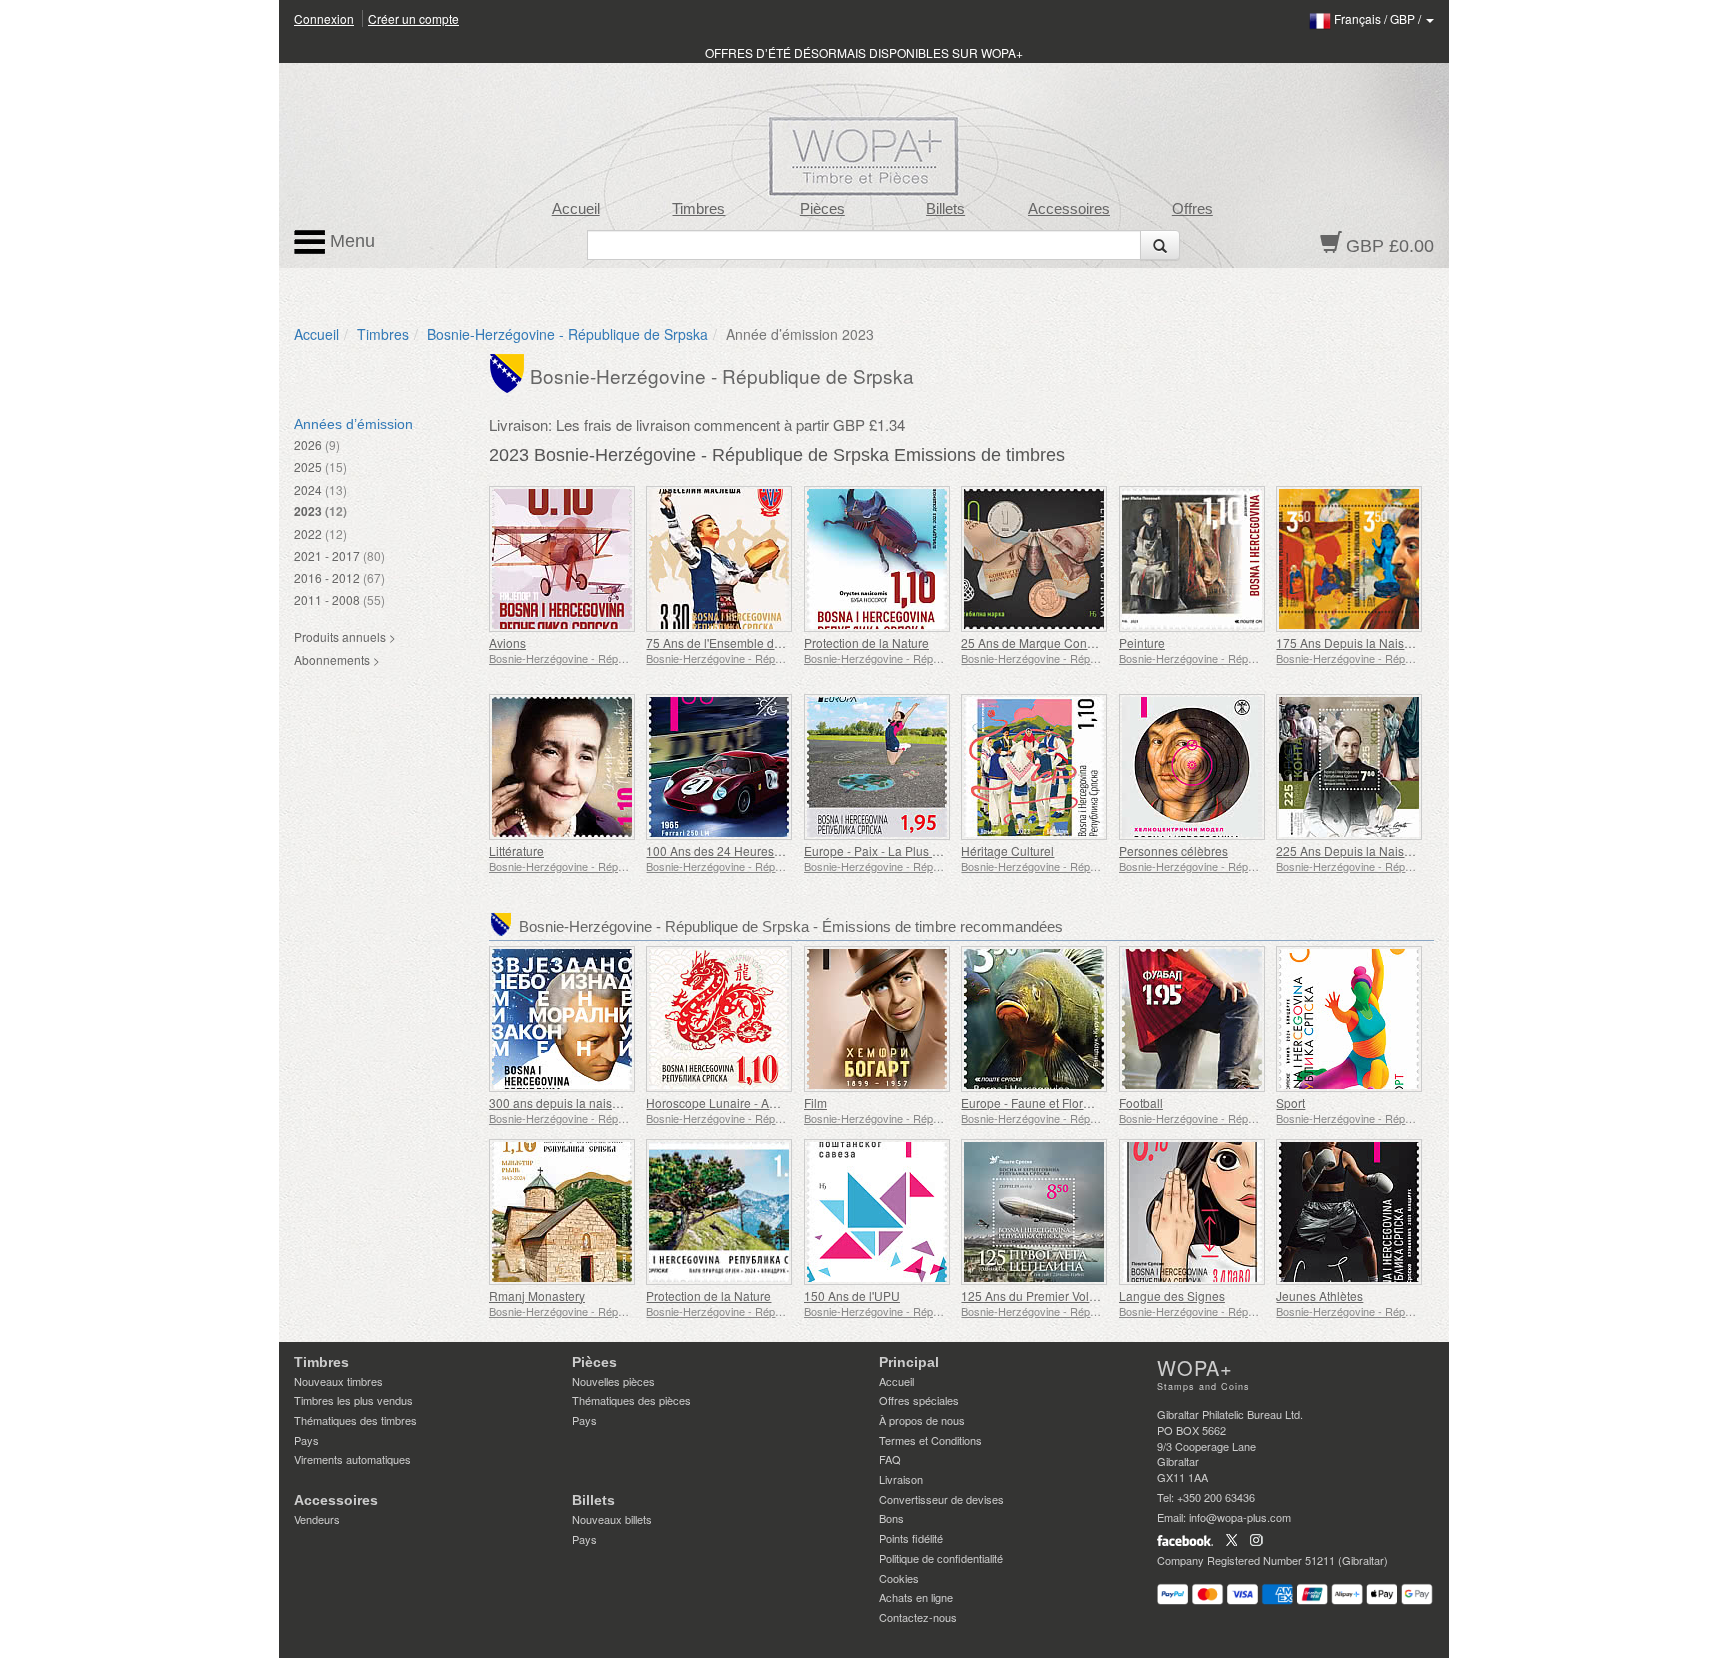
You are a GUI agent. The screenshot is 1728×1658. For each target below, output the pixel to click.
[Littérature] (562, 767)
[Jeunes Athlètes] (1349, 1212)
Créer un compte (413, 18)
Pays (306, 1440)
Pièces (822, 209)
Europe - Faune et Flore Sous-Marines (1065, 1102)
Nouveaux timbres (338, 1381)
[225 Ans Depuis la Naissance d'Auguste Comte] (1349, 767)
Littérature (516, 850)
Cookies (899, 1578)
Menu (350, 241)
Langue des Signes (1172, 1295)
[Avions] (562, 559)
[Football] (1192, 1019)
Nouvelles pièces (613, 1381)
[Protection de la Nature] (877, 559)
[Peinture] (1192, 559)
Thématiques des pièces (631, 1400)
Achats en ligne (916, 1597)
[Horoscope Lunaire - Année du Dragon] (719, 1019)
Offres (1192, 209)
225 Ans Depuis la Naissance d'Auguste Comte (1404, 850)
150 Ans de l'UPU (852, 1295)
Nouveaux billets (612, 1519)
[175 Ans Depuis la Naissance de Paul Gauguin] (1349, 559)
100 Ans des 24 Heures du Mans (735, 850)
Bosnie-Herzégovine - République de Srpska (567, 334)
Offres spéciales (919, 1400)
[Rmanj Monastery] (562, 1212)
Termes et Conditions (930, 1440)
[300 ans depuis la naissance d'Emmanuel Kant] (562, 1019)
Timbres (698, 209)
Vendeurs (317, 1519)
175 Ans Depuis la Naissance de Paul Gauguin (1404, 642)
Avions (507, 642)
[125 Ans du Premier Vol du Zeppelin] (1034, 1212)
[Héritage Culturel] (1034, 767)
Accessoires (1069, 209)
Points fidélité (911, 1538)
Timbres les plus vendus (353, 1400)
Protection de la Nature (866, 642)
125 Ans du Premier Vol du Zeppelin (1059, 1295)
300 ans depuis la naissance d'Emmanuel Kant (616, 1102)
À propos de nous (922, 1420)
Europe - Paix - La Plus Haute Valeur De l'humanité (942, 850)
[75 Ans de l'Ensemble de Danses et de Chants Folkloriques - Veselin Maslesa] (719, 559)
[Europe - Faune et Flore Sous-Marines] (1034, 1019)
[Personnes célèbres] (1192, 767)
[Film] (877, 1019)
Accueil (576, 209)
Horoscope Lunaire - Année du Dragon (752, 1102)
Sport (1290, 1102)
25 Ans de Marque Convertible (1044, 642)
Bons (891, 1518)
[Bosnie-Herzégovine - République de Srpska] (509, 372)
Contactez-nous (918, 1617)
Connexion (324, 18)
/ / (1379, 18)
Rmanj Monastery (537, 1295)
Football (1141, 1102)
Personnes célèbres (1173, 850)
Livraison (901, 1479)
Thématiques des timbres (355, 1420)
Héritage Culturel (1007, 850)
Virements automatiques (352, 1459)
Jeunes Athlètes (1319, 1295)
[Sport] (1349, 1019)
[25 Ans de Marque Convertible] (1034, 559)
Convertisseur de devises (941, 1499)
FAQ (890, 1459)
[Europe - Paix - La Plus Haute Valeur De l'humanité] (877, 767)
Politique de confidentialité (941, 1558)
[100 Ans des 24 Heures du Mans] (719, 767)
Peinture (1142, 642)
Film (815, 1102)
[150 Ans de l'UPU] (877, 1212)
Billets (945, 209)
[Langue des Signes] (1192, 1212)
